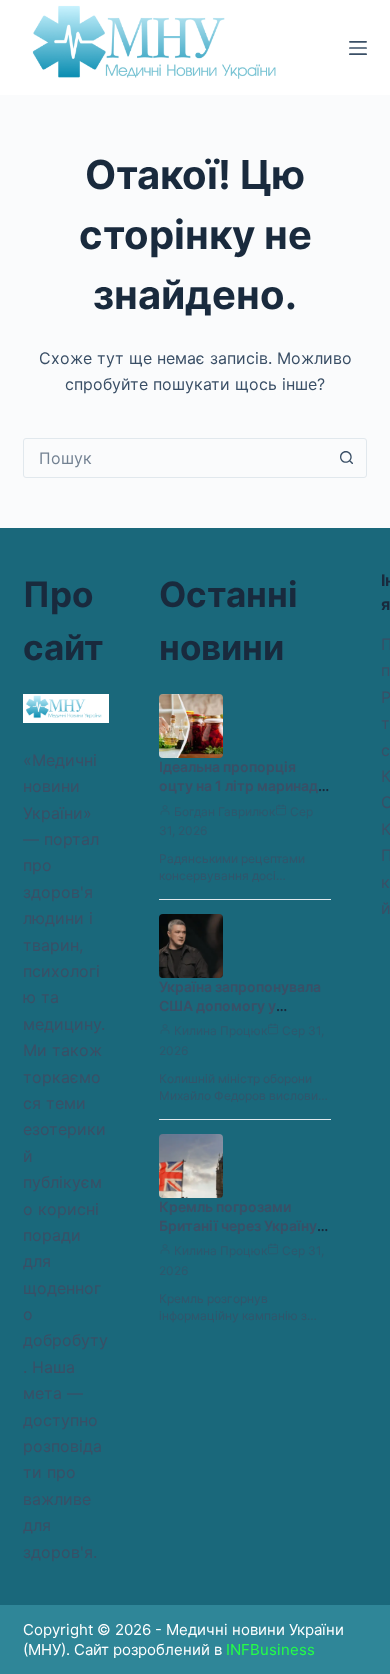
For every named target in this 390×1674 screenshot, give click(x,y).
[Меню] (358, 48)
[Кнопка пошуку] (347, 458)
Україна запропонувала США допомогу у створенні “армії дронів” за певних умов (240, 1015)
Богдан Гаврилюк (224, 811)
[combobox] (175, 458)
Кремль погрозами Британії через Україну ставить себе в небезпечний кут (238, 1235)
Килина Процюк (220, 1030)
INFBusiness (270, 1649)
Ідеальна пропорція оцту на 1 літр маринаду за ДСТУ (242, 785)
